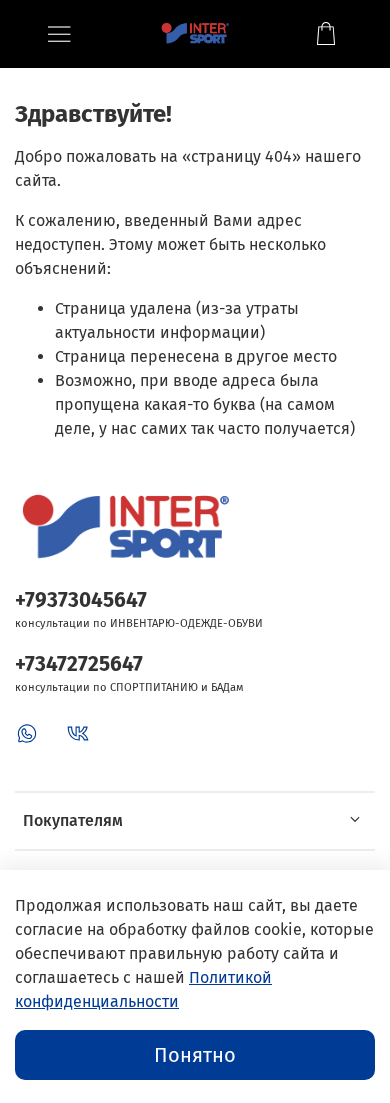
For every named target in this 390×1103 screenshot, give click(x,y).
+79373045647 (81, 600)
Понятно (195, 1055)
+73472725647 (79, 664)
